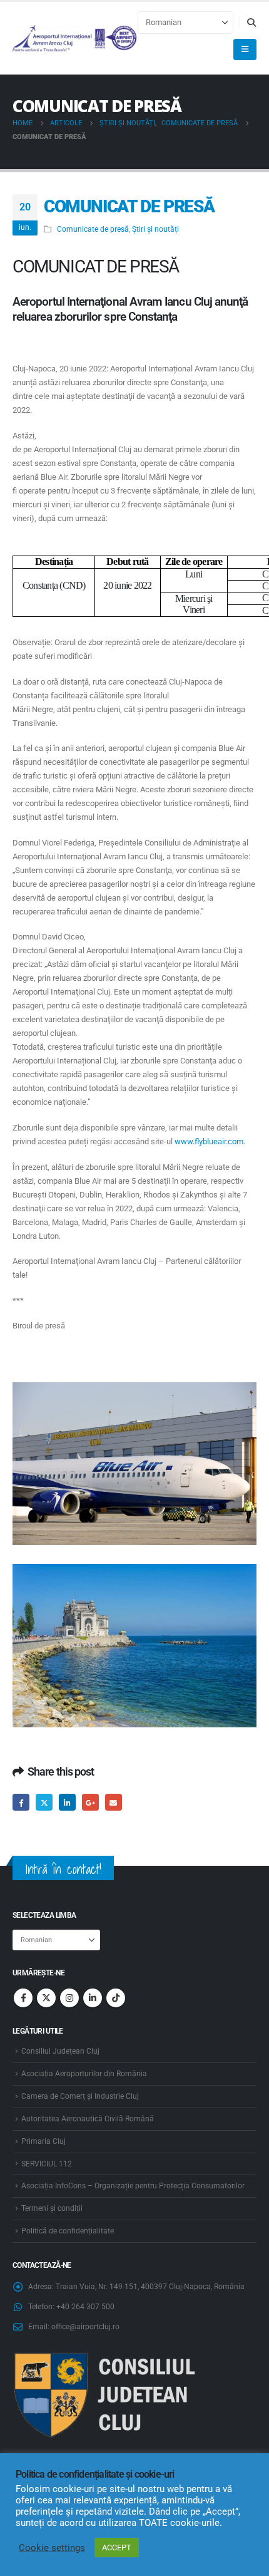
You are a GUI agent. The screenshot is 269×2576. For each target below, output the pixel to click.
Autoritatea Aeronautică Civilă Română (88, 2119)
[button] (251, 23)
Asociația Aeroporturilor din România (84, 2074)
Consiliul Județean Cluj (60, 2051)
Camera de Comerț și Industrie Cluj (80, 2096)
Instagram (69, 1998)
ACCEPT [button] (117, 2548)
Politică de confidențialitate (68, 2231)
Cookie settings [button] (52, 2548)
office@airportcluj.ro (85, 2327)
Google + (90, 1802)
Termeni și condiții (52, 2208)
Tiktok (116, 1998)
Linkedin (93, 1998)
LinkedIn (67, 1802)
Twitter (44, 1802)
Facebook (21, 1802)
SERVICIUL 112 (47, 2164)
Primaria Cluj (43, 2141)
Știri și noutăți (155, 229)
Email (114, 1802)
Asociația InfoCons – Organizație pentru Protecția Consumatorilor (133, 2186)
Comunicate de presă (93, 229)
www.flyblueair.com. (210, 1141)
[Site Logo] (75, 39)
